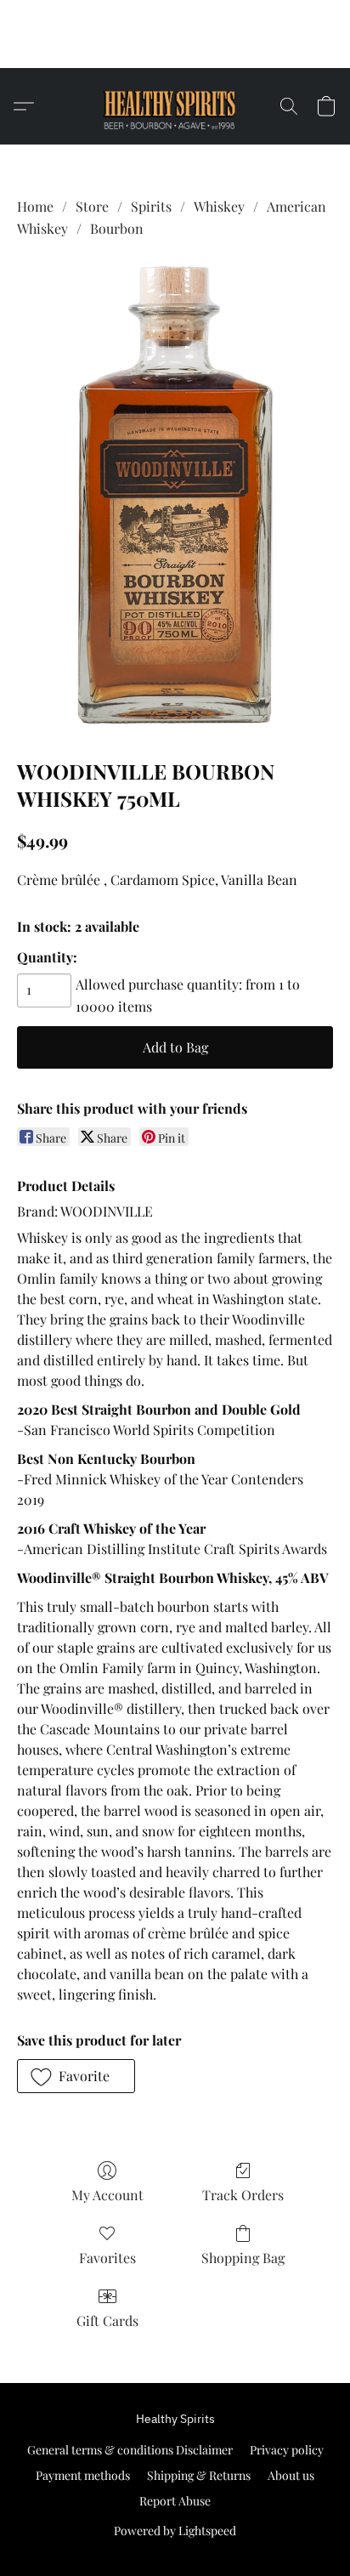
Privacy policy (287, 2450)
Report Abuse (175, 2501)
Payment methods (83, 2475)
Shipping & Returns (199, 2475)
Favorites (107, 2258)
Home (35, 206)
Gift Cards (107, 2321)
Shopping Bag (243, 2258)
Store (92, 206)
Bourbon (117, 228)
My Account (107, 2195)
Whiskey (219, 206)
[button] (175, 47)
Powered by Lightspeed (175, 2531)
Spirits (151, 206)
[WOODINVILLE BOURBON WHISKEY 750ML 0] (175, 495)
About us (291, 2475)
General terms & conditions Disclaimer (130, 2450)
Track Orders (243, 2195)
